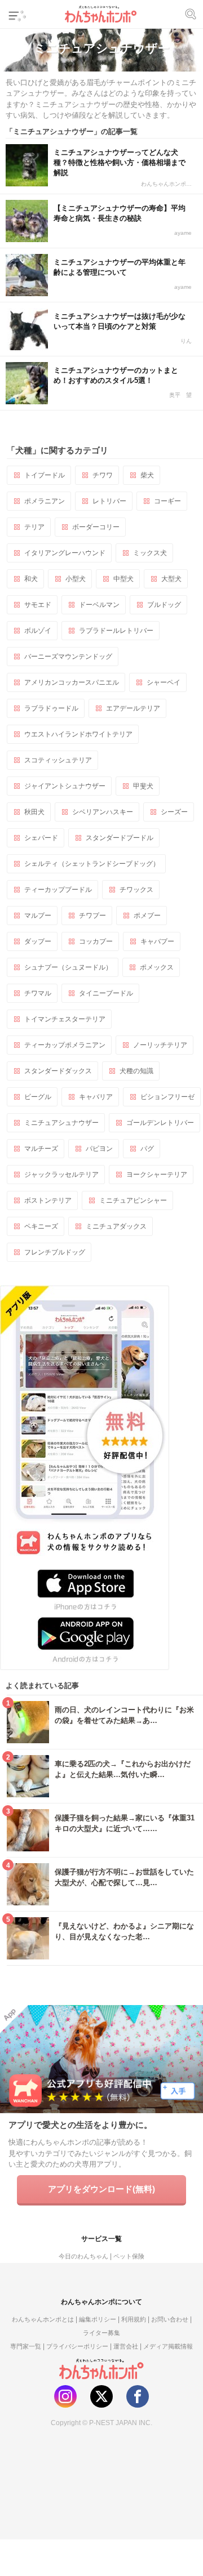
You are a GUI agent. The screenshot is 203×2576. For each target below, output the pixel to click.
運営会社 (126, 2346)
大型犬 (171, 579)
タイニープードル (106, 993)
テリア (34, 527)
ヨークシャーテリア (157, 1175)
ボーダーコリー (96, 527)
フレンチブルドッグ (55, 1252)
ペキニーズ (41, 1226)
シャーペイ (164, 682)
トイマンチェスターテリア (65, 1019)
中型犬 (123, 579)
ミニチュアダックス (116, 1226)
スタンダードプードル (120, 838)
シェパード (41, 838)
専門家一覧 (26, 2346)
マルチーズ (41, 1149)
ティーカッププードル (58, 890)
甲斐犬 (143, 786)
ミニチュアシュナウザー (61, 1123)
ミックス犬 (150, 553)
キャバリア (96, 1097)
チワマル (38, 993)
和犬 (31, 579)
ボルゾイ (38, 631)
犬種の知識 (136, 1071)
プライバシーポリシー (77, 2346)
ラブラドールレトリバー (116, 631)
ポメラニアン (45, 501)
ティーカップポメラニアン (65, 1045)
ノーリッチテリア (160, 1045)
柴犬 (147, 475)
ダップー (38, 941)
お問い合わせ (170, 2319)
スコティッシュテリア (58, 760)
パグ (147, 1149)
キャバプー (157, 941)
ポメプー (147, 916)
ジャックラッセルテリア (61, 1175)
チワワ (103, 475)
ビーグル (38, 1097)
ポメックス (157, 967)
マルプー (38, 916)
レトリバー (109, 501)
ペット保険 (129, 2256)
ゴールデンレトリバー (160, 1123)
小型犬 (76, 579)
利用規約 (134, 2319)
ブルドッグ (164, 605)
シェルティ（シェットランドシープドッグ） (92, 864)
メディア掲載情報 (168, 2346)
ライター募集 (101, 2333)
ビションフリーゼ (167, 1097)
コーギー (167, 501)
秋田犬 (34, 812)
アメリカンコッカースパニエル (72, 682)
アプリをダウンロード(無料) (101, 2189)
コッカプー (96, 941)
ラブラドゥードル (51, 708)
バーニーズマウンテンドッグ (68, 657)
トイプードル (45, 475)
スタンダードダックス (58, 1071)
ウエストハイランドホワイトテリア (78, 734)
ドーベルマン (99, 605)
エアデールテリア (133, 708)
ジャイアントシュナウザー (65, 786)
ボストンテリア (48, 1200)
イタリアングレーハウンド (65, 553)
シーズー (174, 812)
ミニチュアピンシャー (133, 1200)
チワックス (136, 890)
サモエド (38, 605)
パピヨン (99, 1149)
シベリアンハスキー (103, 812)
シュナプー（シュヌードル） (68, 967)
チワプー (92, 916)
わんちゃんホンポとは (43, 2319)
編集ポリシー (98, 2319)
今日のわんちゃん (83, 2256)
